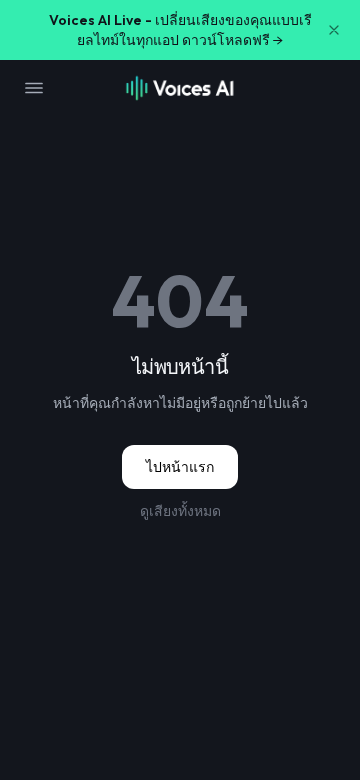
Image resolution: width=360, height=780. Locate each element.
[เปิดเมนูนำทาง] (34, 88)
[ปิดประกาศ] (334, 30)
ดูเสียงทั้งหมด (180, 511)
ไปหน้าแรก (180, 467)
